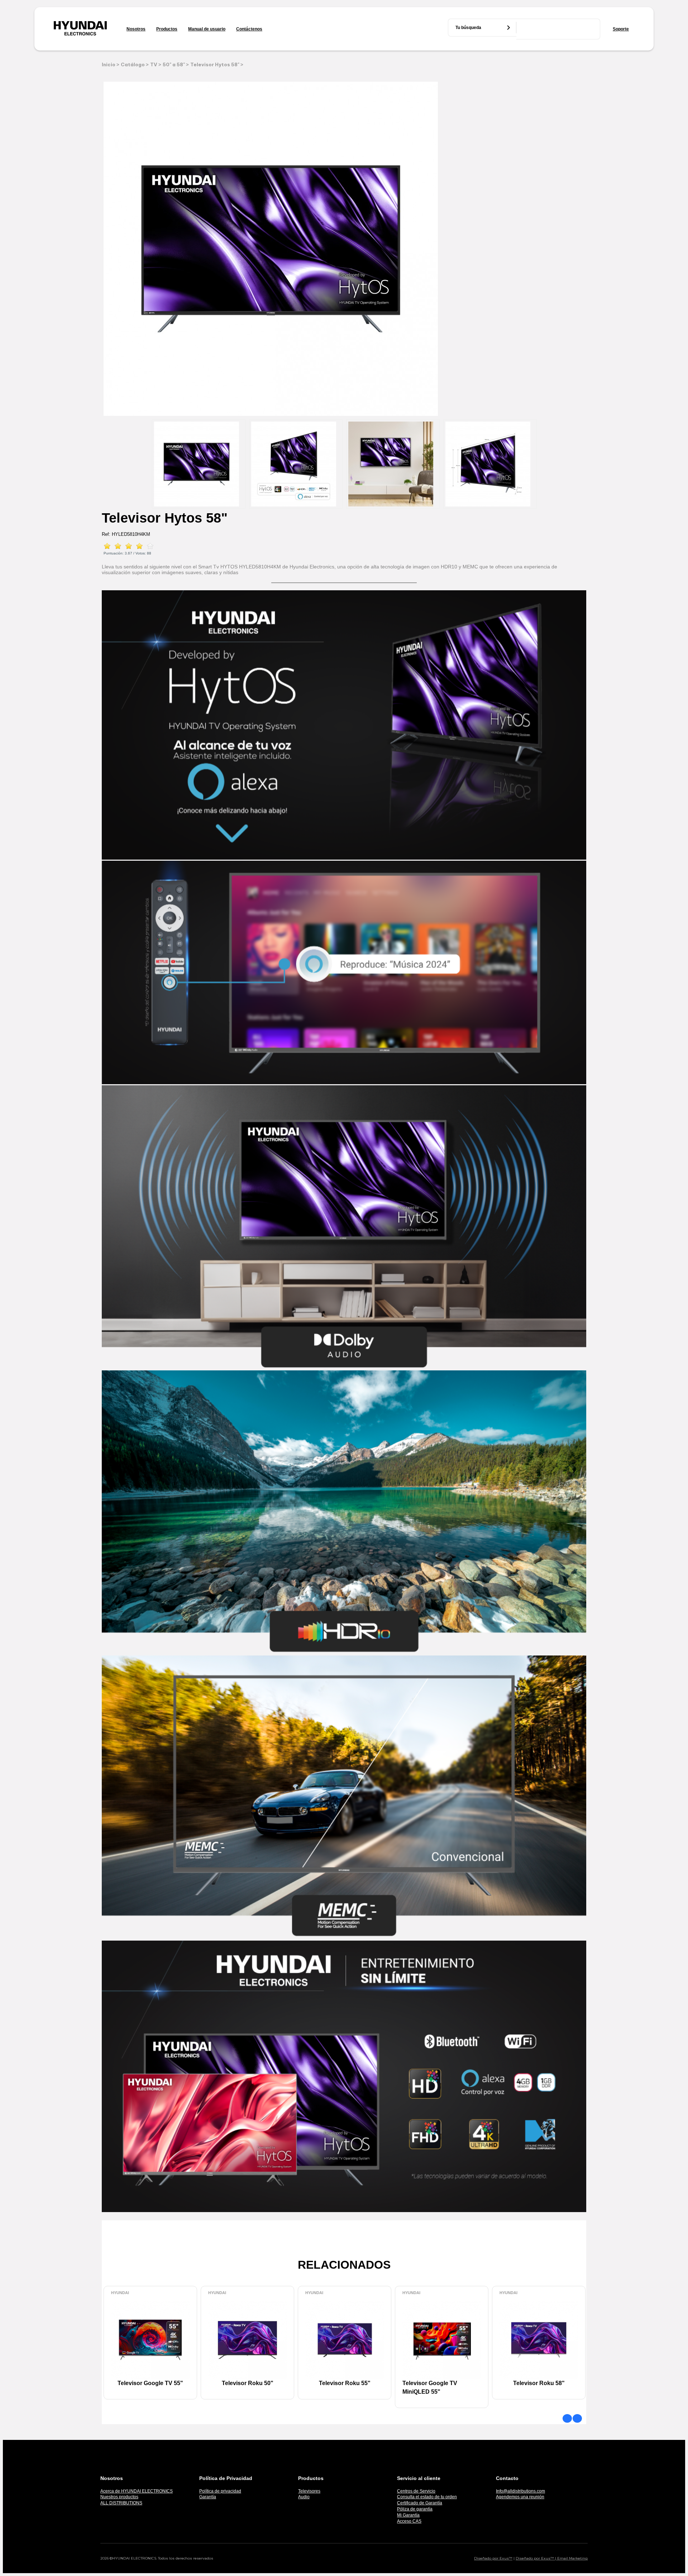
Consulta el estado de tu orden (427, 2497)
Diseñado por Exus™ (493, 2558)
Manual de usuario (207, 29)
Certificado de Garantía (420, 2503)
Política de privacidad (220, 2491)
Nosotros (136, 29)
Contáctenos (249, 29)
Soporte (621, 29)
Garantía (208, 2497)
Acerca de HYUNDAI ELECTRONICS (137, 2491)
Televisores (309, 2491)
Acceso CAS (409, 2521)
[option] (199, 464)
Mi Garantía (408, 2515)
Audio (304, 2497)
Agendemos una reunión (520, 2497)
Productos (167, 29)
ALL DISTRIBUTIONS (121, 2503)
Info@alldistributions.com (520, 2491)
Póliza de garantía (415, 2509)
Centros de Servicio (416, 2491)
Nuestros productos (119, 2497)
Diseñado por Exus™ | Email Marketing (552, 2558)
